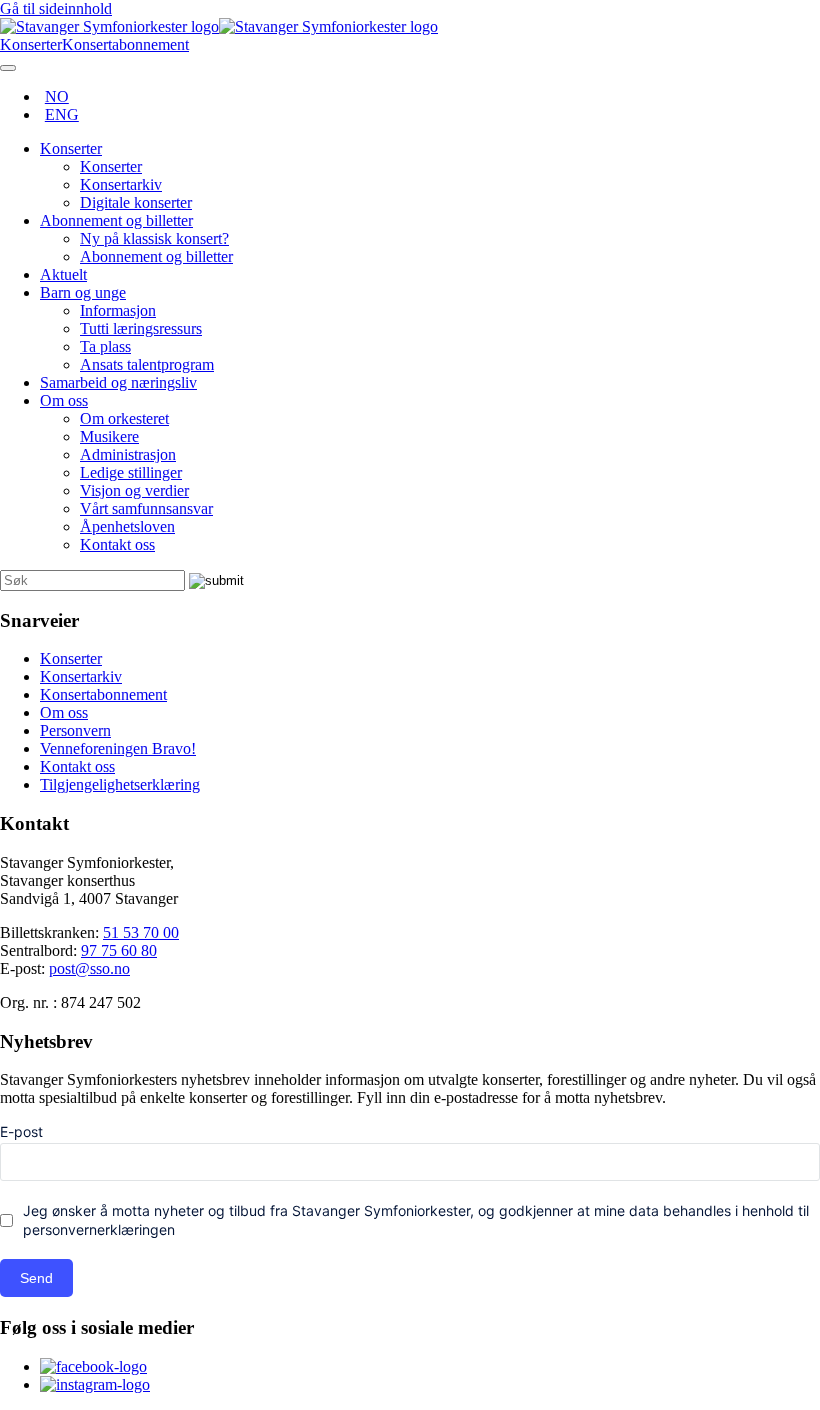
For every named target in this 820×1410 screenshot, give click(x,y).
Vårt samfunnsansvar (146, 508)
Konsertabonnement (103, 694)
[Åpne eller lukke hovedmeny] (8, 68)
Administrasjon (128, 454)
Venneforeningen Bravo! (118, 748)
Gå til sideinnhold (56, 8)
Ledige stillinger (131, 472)
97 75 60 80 (119, 950)
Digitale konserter (136, 202)
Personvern (75, 730)
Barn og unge (83, 292)
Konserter (71, 148)
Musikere (109, 436)
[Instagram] (95, 1384)
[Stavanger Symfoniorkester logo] (219, 26)
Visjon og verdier (134, 490)
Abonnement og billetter (116, 220)
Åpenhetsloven (127, 526)
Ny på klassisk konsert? (154, 238)
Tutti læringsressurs (141, 328)
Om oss (64, 400)
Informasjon (118, 310)
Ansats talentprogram (147, 364)
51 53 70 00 (141, 932)
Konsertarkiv (121, 184)
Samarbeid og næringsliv (118, 382)
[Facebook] (93, 1366)
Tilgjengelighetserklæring (120, 784)
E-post (21, 1131)
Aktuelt (63, 274)
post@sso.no (89, 968)
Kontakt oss (117, 544)
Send (36, 1278)
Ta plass (105, 346)
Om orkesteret (124, 418)
